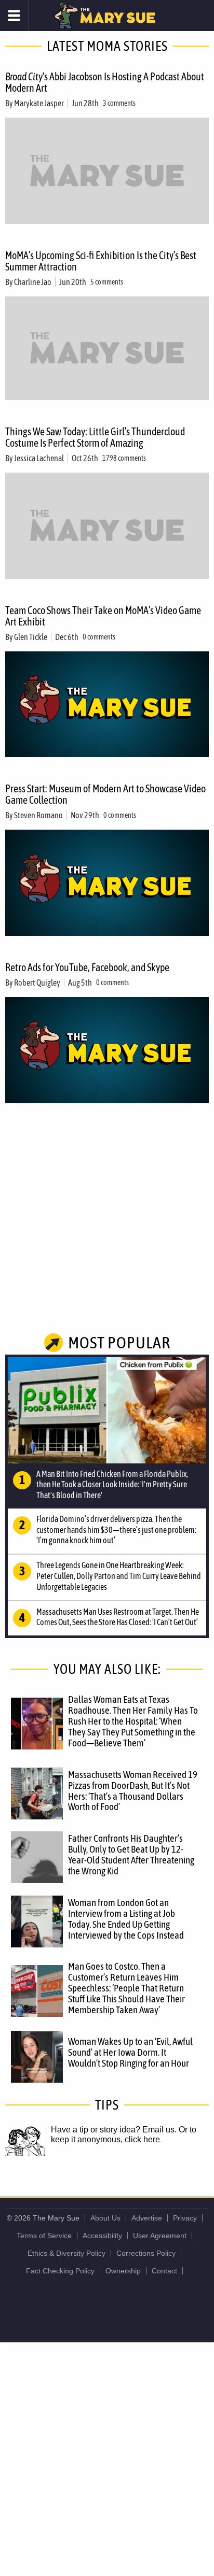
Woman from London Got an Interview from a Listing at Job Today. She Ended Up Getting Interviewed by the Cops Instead (126, 1919)
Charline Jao (33, 282)
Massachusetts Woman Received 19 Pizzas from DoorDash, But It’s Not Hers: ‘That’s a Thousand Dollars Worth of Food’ (133, 1791)
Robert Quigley (37, 983)
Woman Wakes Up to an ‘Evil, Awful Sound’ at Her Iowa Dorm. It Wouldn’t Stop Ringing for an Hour (130, 2052)
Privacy (185, 2218)
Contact (164, 2271)
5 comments (107, 282)
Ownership (123, 2271)
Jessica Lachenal (39, 458)
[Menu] (14, 16)
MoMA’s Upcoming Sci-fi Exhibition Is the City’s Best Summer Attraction (101, 261)
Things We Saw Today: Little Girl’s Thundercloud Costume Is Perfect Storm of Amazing (95, 437)
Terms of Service (44, 2236)
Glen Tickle (31, 637)
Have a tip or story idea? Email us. (114, 2130)
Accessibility (102, 2236)
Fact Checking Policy (60, 2271)
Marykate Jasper (39, 103)
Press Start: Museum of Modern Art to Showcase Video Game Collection (105, 794)
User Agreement (160, 2236)
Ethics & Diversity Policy (66, 2253)
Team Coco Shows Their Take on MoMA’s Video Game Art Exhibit (103, 616)
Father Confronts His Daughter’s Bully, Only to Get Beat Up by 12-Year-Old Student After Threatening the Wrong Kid (131, 1854)
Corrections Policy (146, 2253)
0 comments (99, 637)
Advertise (147, 2218)
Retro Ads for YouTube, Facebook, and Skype (87, 967)
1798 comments (124, 458)
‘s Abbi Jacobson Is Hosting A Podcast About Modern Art (105, 82)
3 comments (119, 103)
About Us (105, 2218)
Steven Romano (38, 815)
